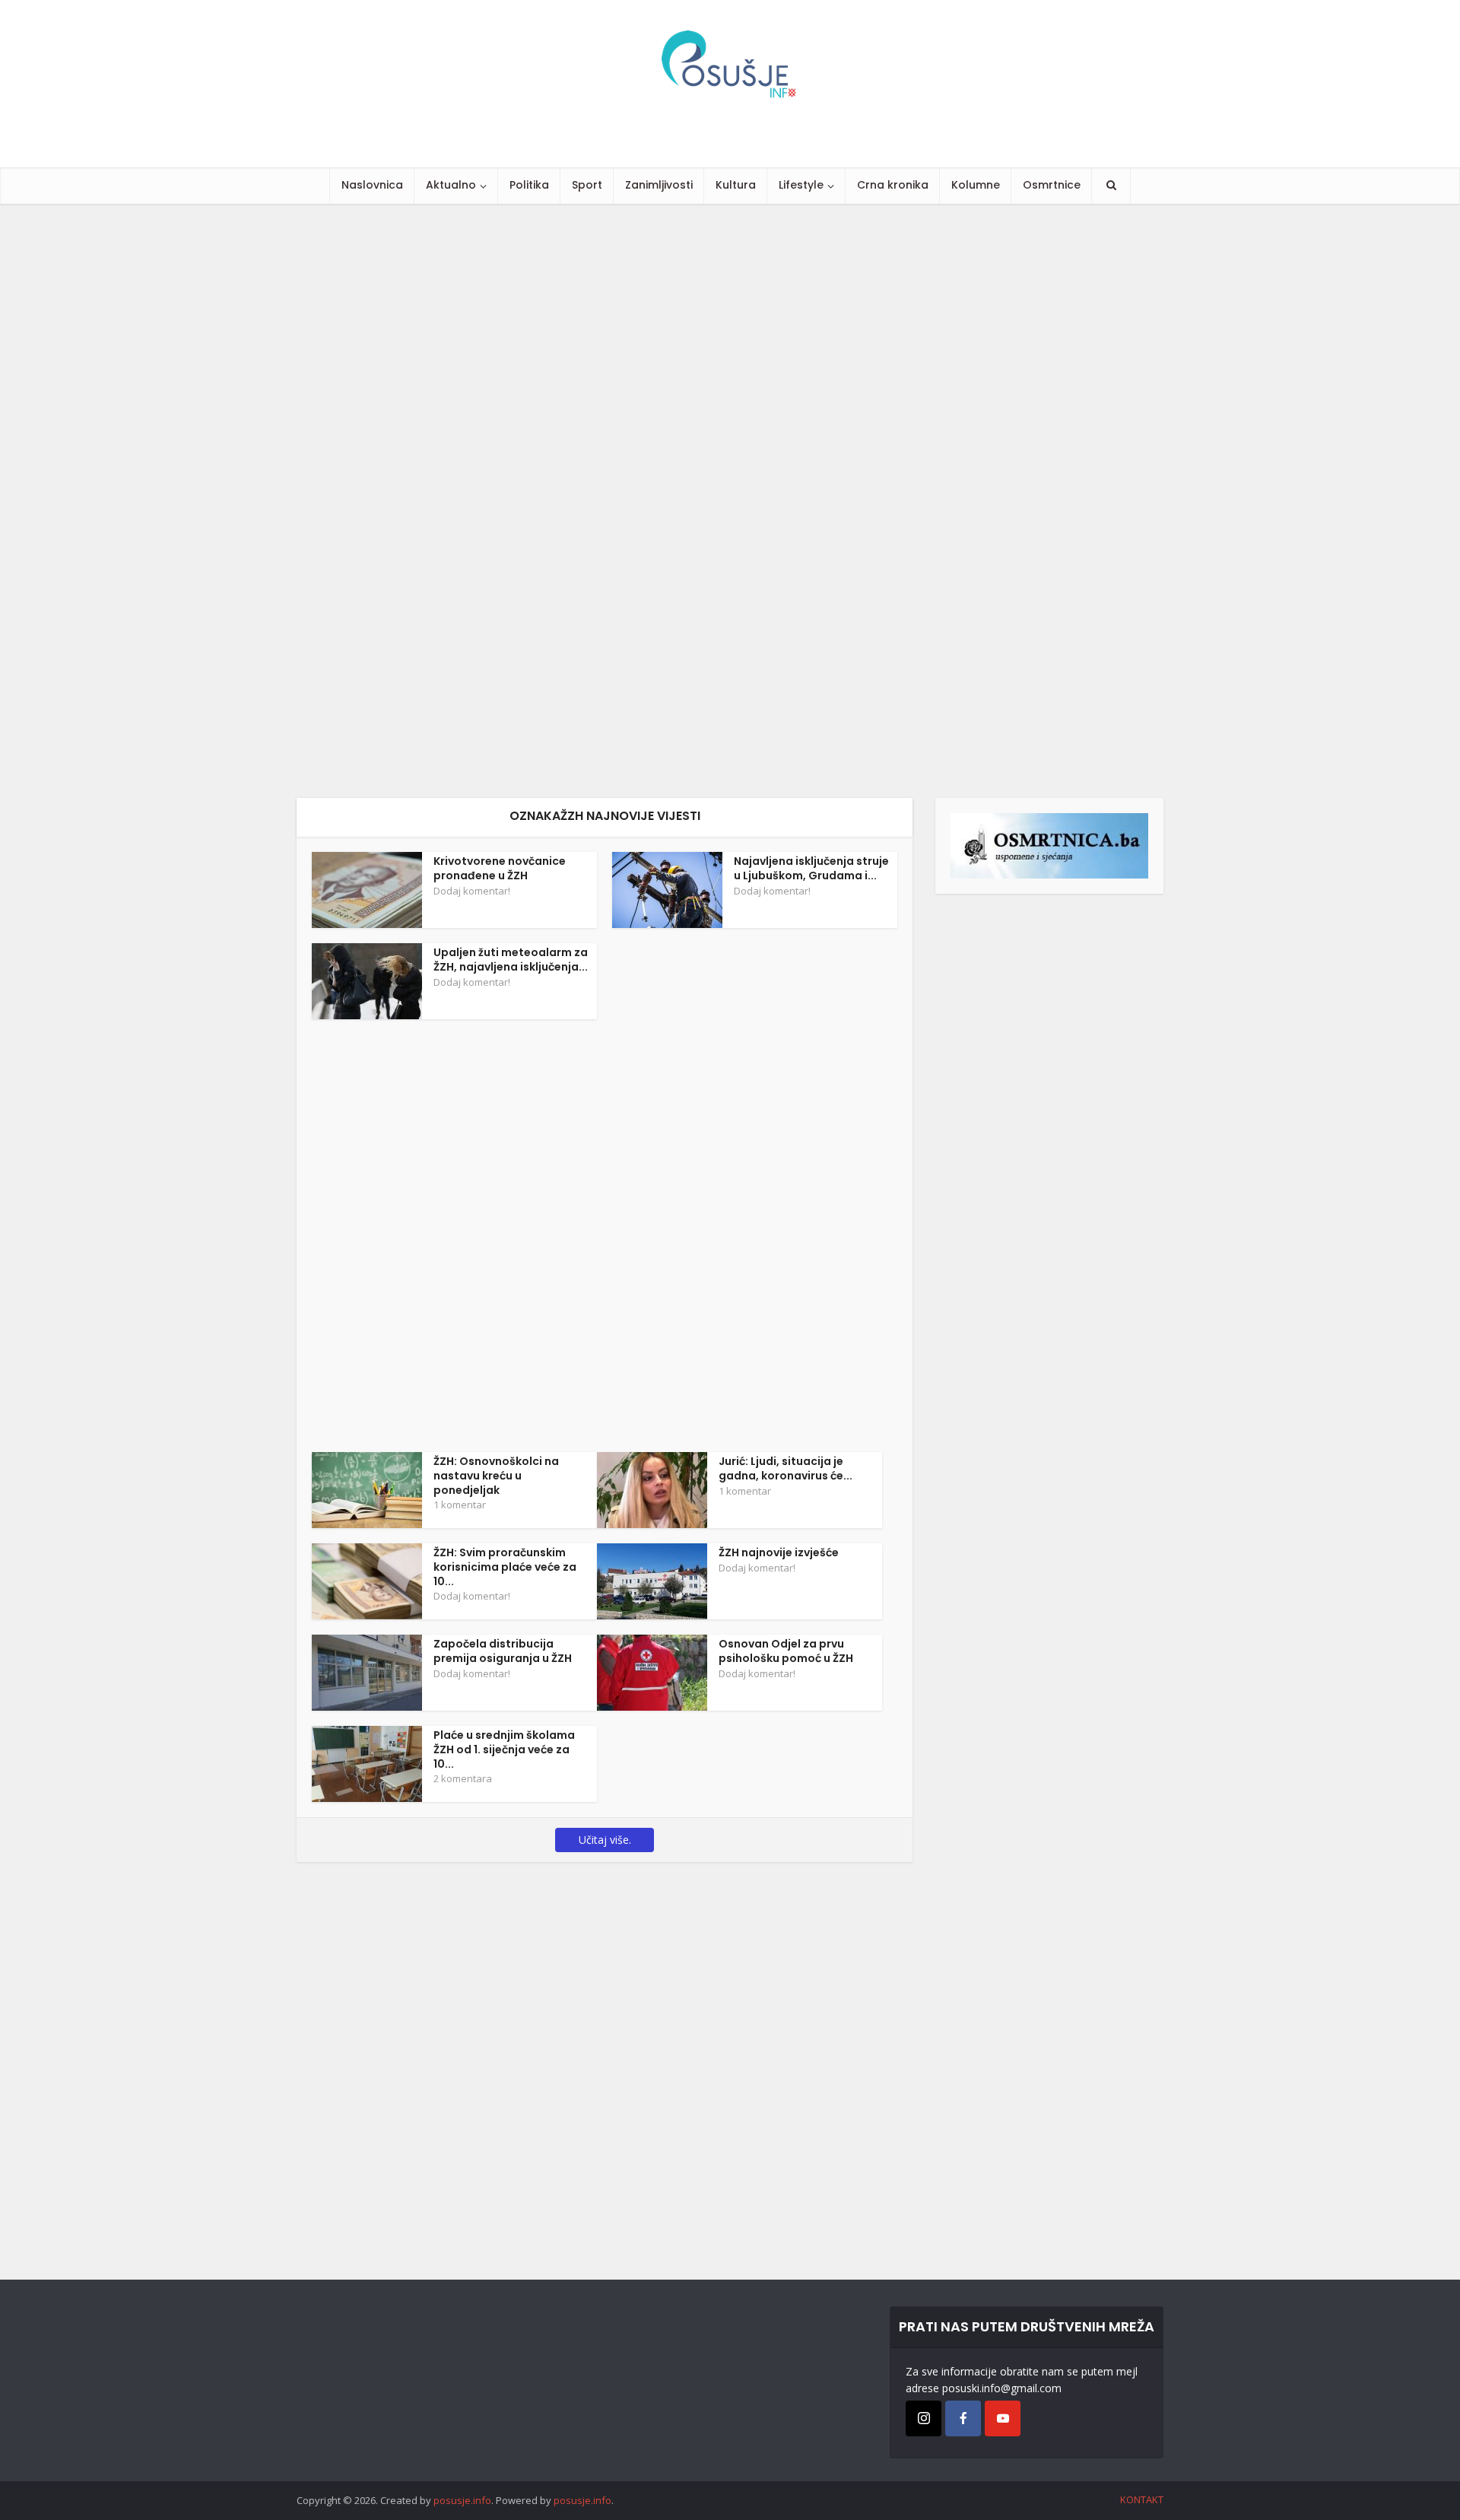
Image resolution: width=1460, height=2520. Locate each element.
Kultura (736, 185)
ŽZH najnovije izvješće (779, 1552)
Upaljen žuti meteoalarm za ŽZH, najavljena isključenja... (511, 960)
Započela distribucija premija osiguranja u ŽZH (503, 1651)
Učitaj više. (605, 1840)
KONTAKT (1142, 2499)
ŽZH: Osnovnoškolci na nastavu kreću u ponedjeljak (496, 1476)
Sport (587, 185)
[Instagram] (924, 2418)
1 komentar (460, 1505)
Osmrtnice (1052, 185)
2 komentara (463, 1778)
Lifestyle (801, 185)
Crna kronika (893, 185)
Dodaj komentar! (472, 891)
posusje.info (462, 2500)
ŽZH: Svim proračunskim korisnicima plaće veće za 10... (505, 1567)
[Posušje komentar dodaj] (1049, 845)
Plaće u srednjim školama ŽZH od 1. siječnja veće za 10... (504, 1749)
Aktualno (451, 185)
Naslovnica (372, 185)
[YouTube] (1003, 2418)
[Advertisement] (456, 501)
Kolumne (976, 185)
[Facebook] (963, 2418)
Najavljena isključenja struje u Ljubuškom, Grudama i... (811, 868)
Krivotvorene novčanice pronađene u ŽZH (500, 868)
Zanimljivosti (659, 185)
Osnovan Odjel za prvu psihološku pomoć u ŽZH (786, 1651)
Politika (529, 185)
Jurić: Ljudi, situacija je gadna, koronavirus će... (786, 1468)
